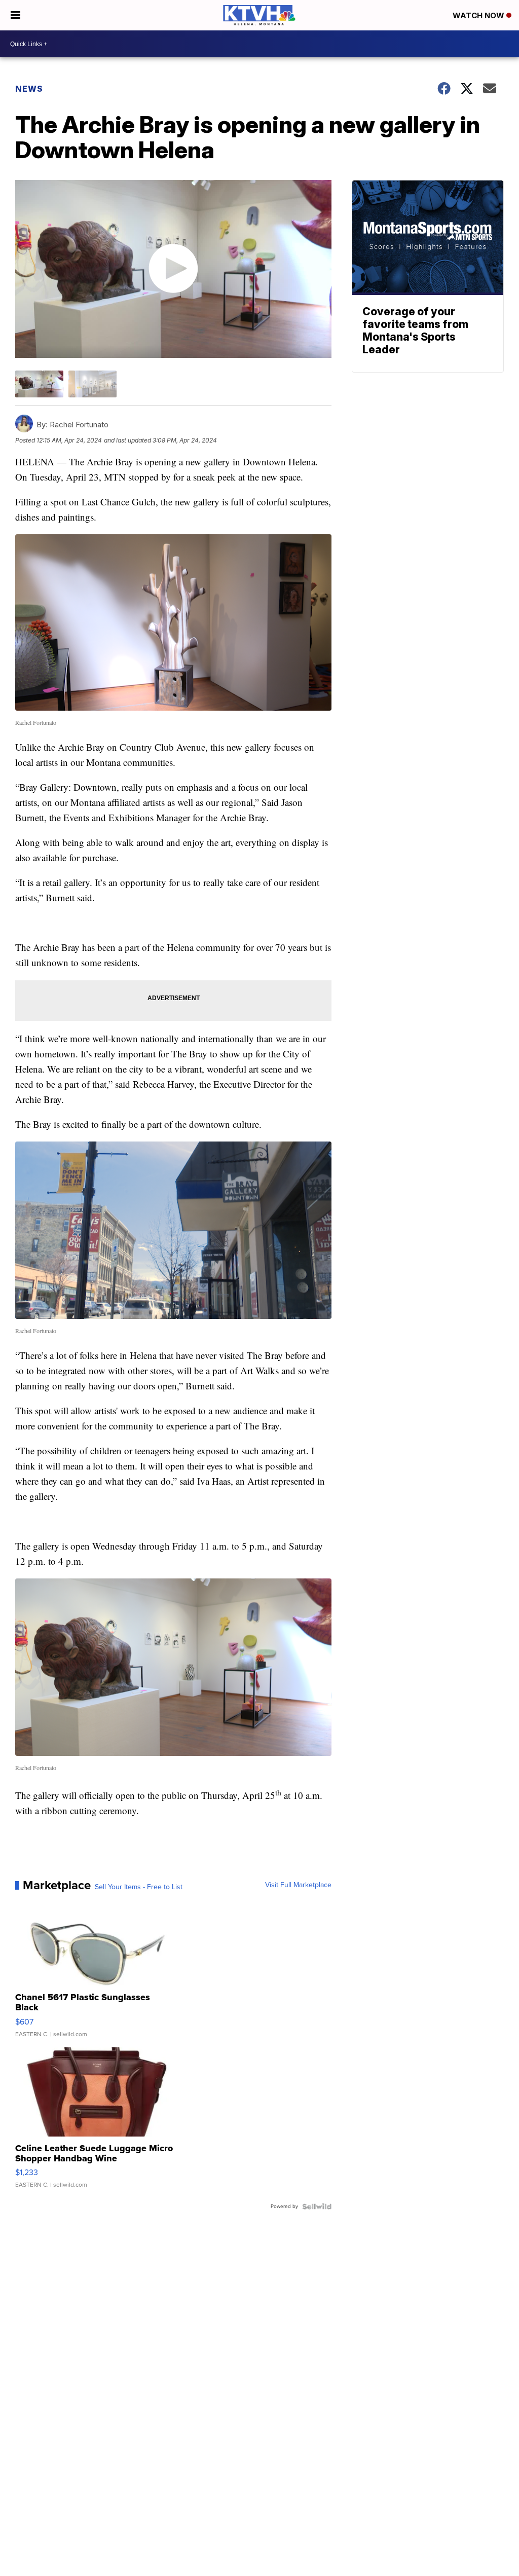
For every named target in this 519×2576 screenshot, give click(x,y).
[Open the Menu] (15, 15)
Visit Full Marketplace (298, 1885)
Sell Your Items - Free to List (139, 1887)
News (29, 89)
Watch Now (479, 15)
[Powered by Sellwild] (317, 2206)
